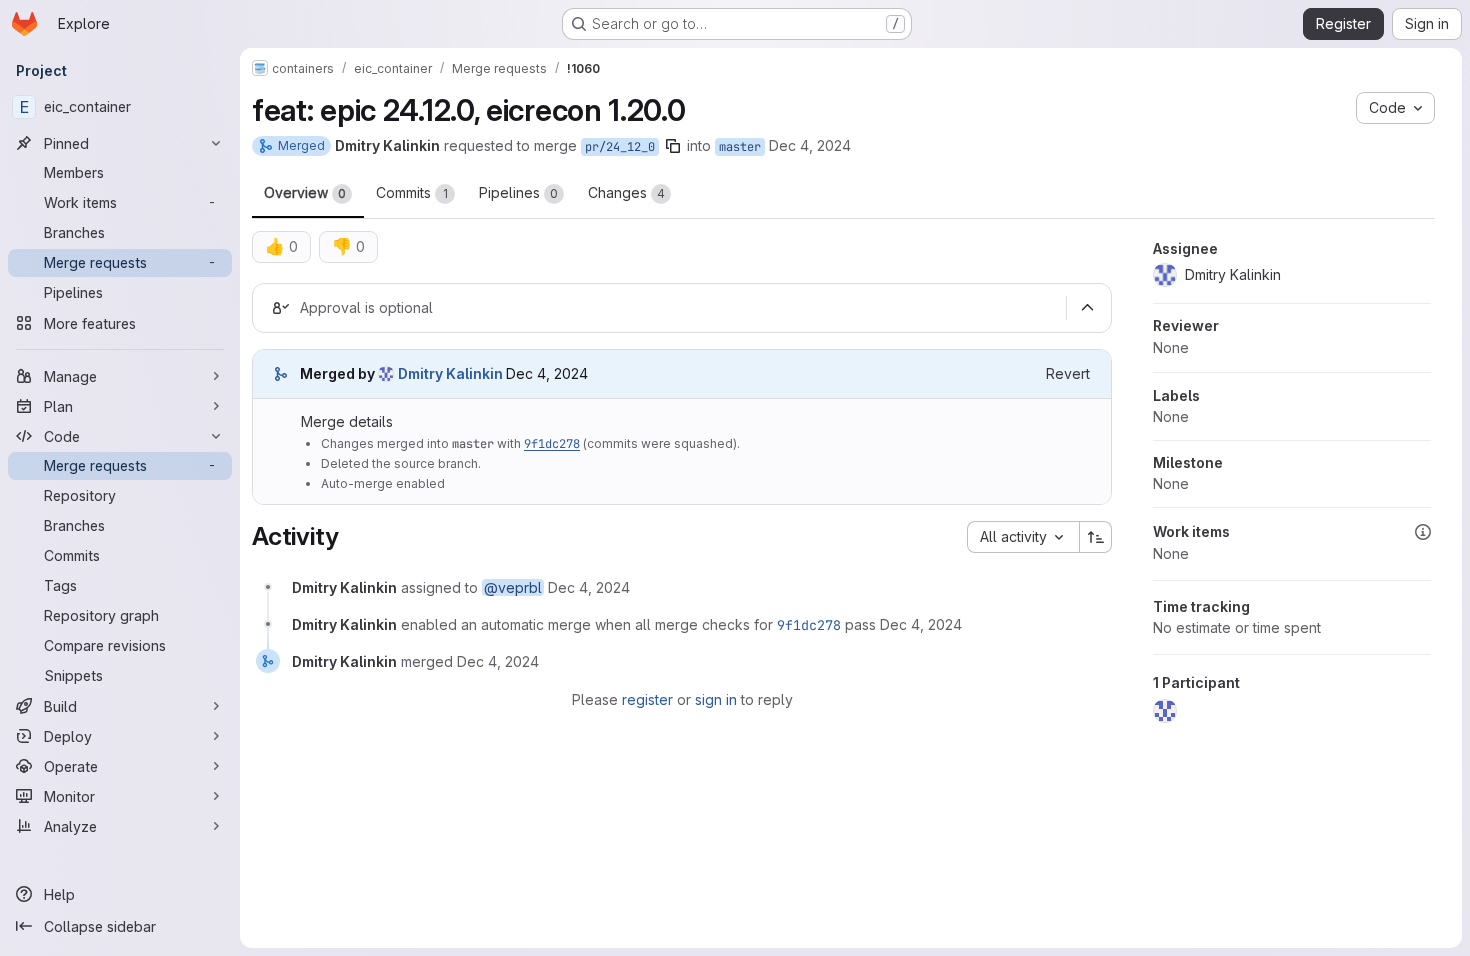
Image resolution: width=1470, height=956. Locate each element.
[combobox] (1023, 537)
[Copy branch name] (673, 146)
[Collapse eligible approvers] (1087, 308)
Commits (412, 192)
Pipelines (518, 192)
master (740, 147)
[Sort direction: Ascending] (1096, 537)
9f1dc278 (552, 444)
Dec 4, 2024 (810, 145)
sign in (716, 699)
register (647, 699)
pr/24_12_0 (620, 147)
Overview (305, 192)
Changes (626, 192)
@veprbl (513, 587)
